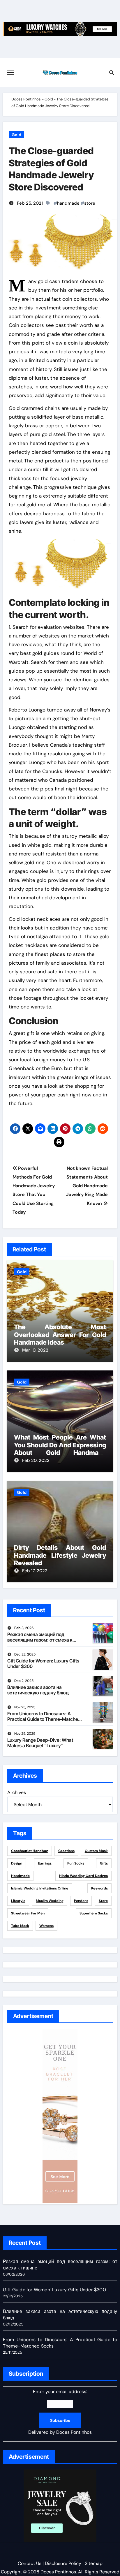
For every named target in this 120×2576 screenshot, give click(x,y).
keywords (99, 1888)
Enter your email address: (60, 2412)
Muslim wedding (50, 1901)
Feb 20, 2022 (36, 1460)
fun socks (76, 1863)
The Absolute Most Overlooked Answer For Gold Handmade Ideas (60, 1335)
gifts (104, 1863)
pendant (81, 1901)
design (17, 1863)
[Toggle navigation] (10, 73)
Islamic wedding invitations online (40, 1888)
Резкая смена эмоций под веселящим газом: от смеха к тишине (40, 1640)
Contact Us (30, 2563)
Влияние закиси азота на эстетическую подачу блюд (38, 1690)
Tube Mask (20, 1926)
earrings (45, 1863)
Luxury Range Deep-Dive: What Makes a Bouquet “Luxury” (40, 1743)
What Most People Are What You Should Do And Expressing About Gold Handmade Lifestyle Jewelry (60, 1449)
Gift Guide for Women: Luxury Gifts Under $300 (43, 1663)
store (90, 203)
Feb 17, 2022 (35, 1571)
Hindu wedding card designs (83, 1876)
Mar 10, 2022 (35, 1350)
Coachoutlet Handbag (30, 1851)
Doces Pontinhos (26, 99)
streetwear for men (28, 1913)
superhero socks (94, 1913)
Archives (17, 1792)
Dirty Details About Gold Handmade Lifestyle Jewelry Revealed (60, 1555)
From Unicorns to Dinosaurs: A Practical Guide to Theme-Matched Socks (44, 1719)
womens (46, 1926)
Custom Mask (96, 1851)
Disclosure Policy (63, 2563)
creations (66, 1851)
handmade (68, 203)
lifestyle (18, 1901)
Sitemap (94, 2563)
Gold (49, 99)
